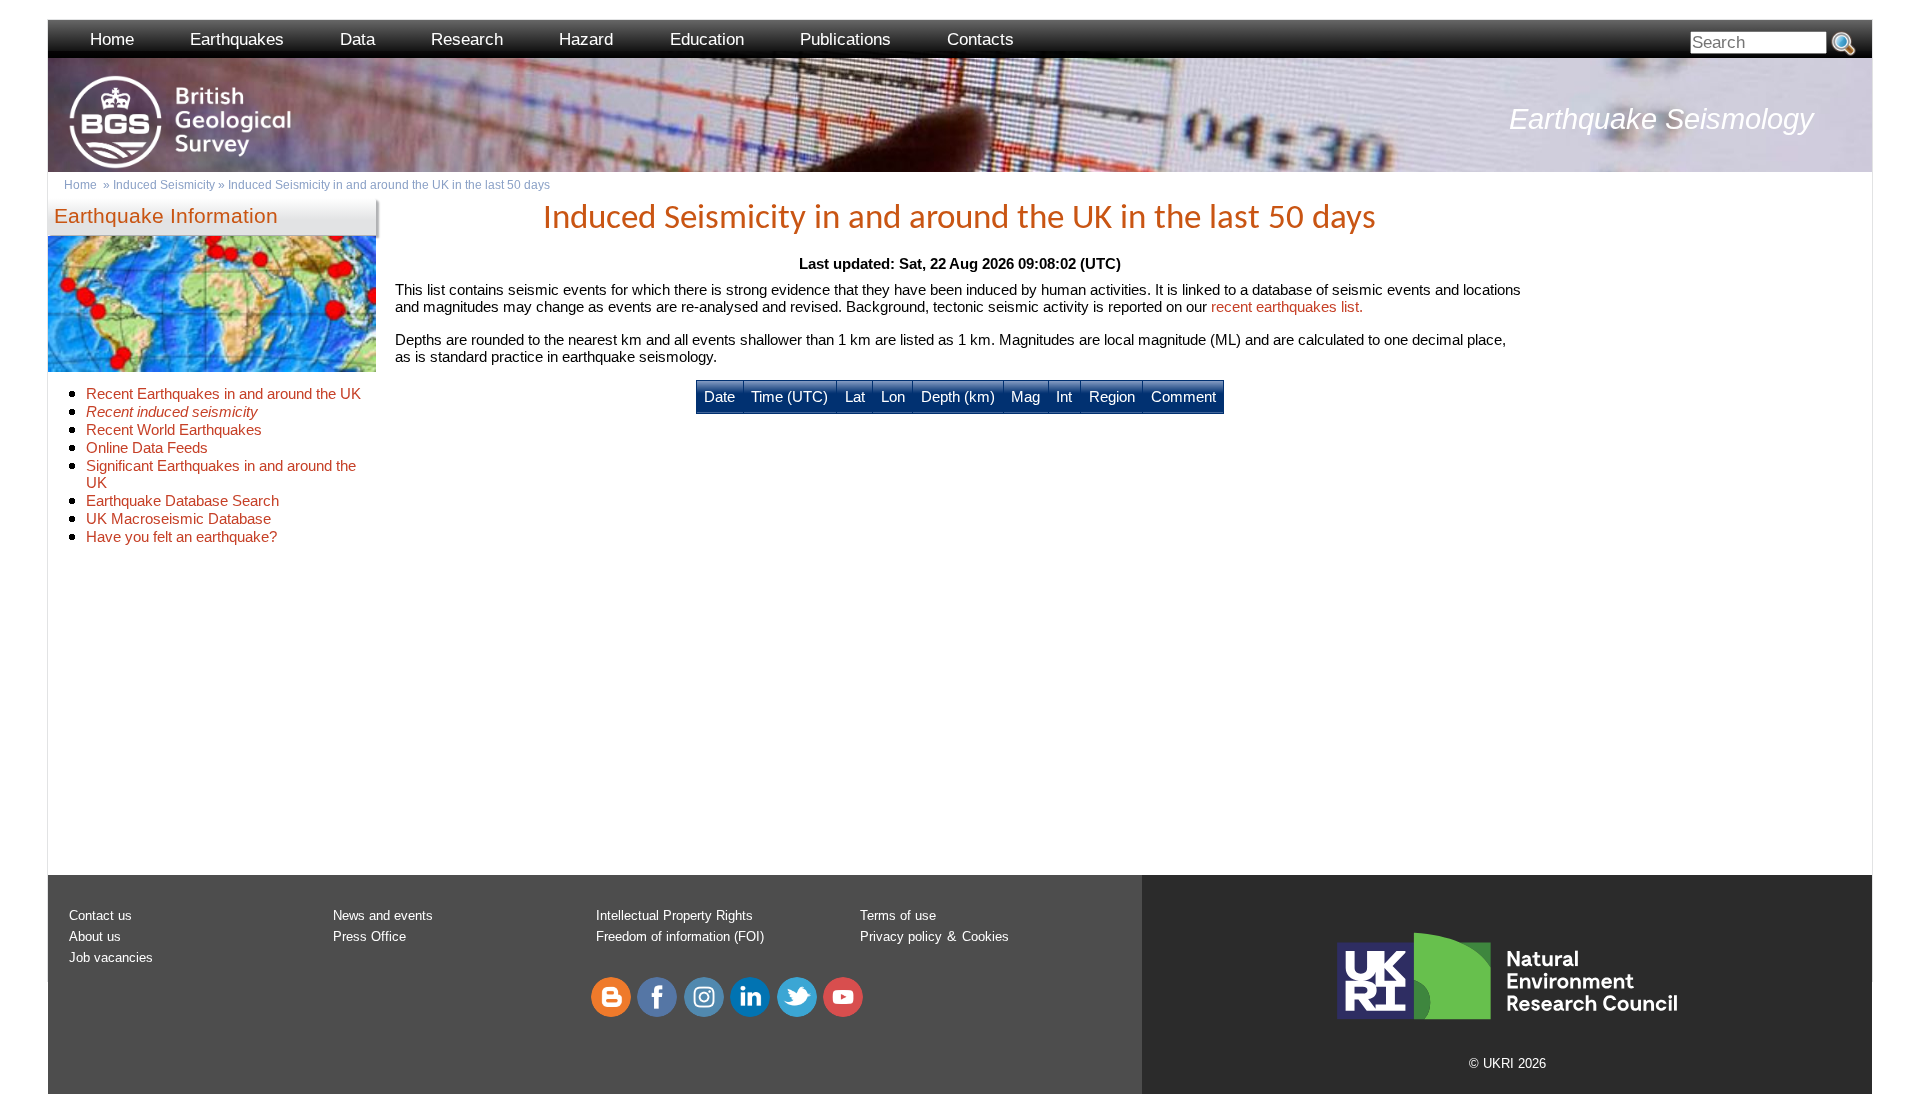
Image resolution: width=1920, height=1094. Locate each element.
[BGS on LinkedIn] (750, 1012)
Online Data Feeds (147, 447)
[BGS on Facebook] (657, 1012)
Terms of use (898, 915)
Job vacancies (111, 957)
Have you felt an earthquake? (181, 536)
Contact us (100, 915)
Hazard (586, 39)
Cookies (985, 936)
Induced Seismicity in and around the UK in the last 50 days (389, 185)
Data (357, 39)
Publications (845, 39)
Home (112, 39)
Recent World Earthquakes (174, 429)
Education (707, 39)
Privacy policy (901, 936)
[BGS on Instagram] (704, 1012)
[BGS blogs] (611, 1012)
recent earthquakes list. (1287, 306)
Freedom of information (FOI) (680, 936)
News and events (383, 915)
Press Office (369, 936)
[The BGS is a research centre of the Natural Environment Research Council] (1507, 1042)
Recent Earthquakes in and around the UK (223, 393)
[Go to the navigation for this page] (54, 136)
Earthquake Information (166, 215)
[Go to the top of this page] (54, 111)
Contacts (980, 39)
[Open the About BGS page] (54, 87)
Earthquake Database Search (182, 500)
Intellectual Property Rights (674, 915)
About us (95, 936)
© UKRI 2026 (1507, 1063)
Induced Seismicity (164, 185)
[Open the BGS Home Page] (54, 62)
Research (467, 39)
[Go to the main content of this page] (54, 161)
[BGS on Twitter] (797, 1012)
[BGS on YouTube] (843, 1012)
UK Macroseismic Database (178, 518)
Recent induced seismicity (172, 411)
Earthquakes (237, 39)
